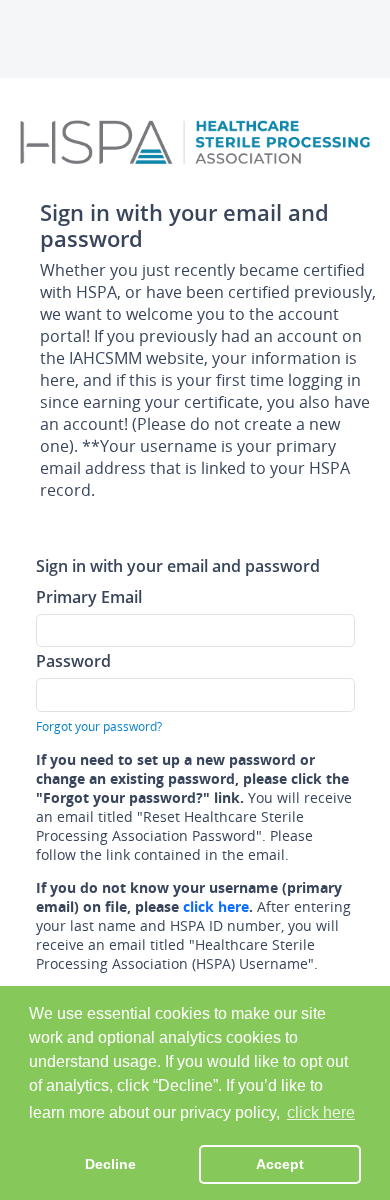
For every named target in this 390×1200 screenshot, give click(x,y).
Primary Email (89, 596)
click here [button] (321, 1112)
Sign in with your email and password (178, 565)
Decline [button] (110, 1164)
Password (73, 660)
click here (216, 906)
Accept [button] (280, 1164)
